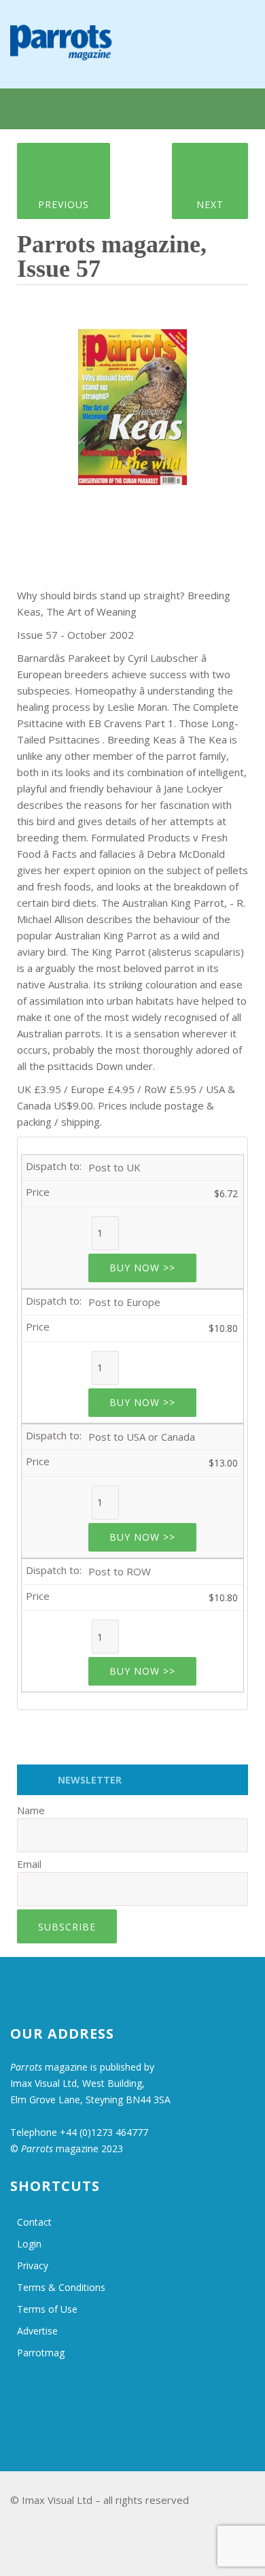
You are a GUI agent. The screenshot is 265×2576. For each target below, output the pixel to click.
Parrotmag (41, 2353)
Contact (34, 2222)
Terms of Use (47, 2309)
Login (29, 2244)
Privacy (33, 2265)
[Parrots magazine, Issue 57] (132, 403)
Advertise (37, 2331)
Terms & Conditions (61, 2287)
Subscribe (67, 1927)
